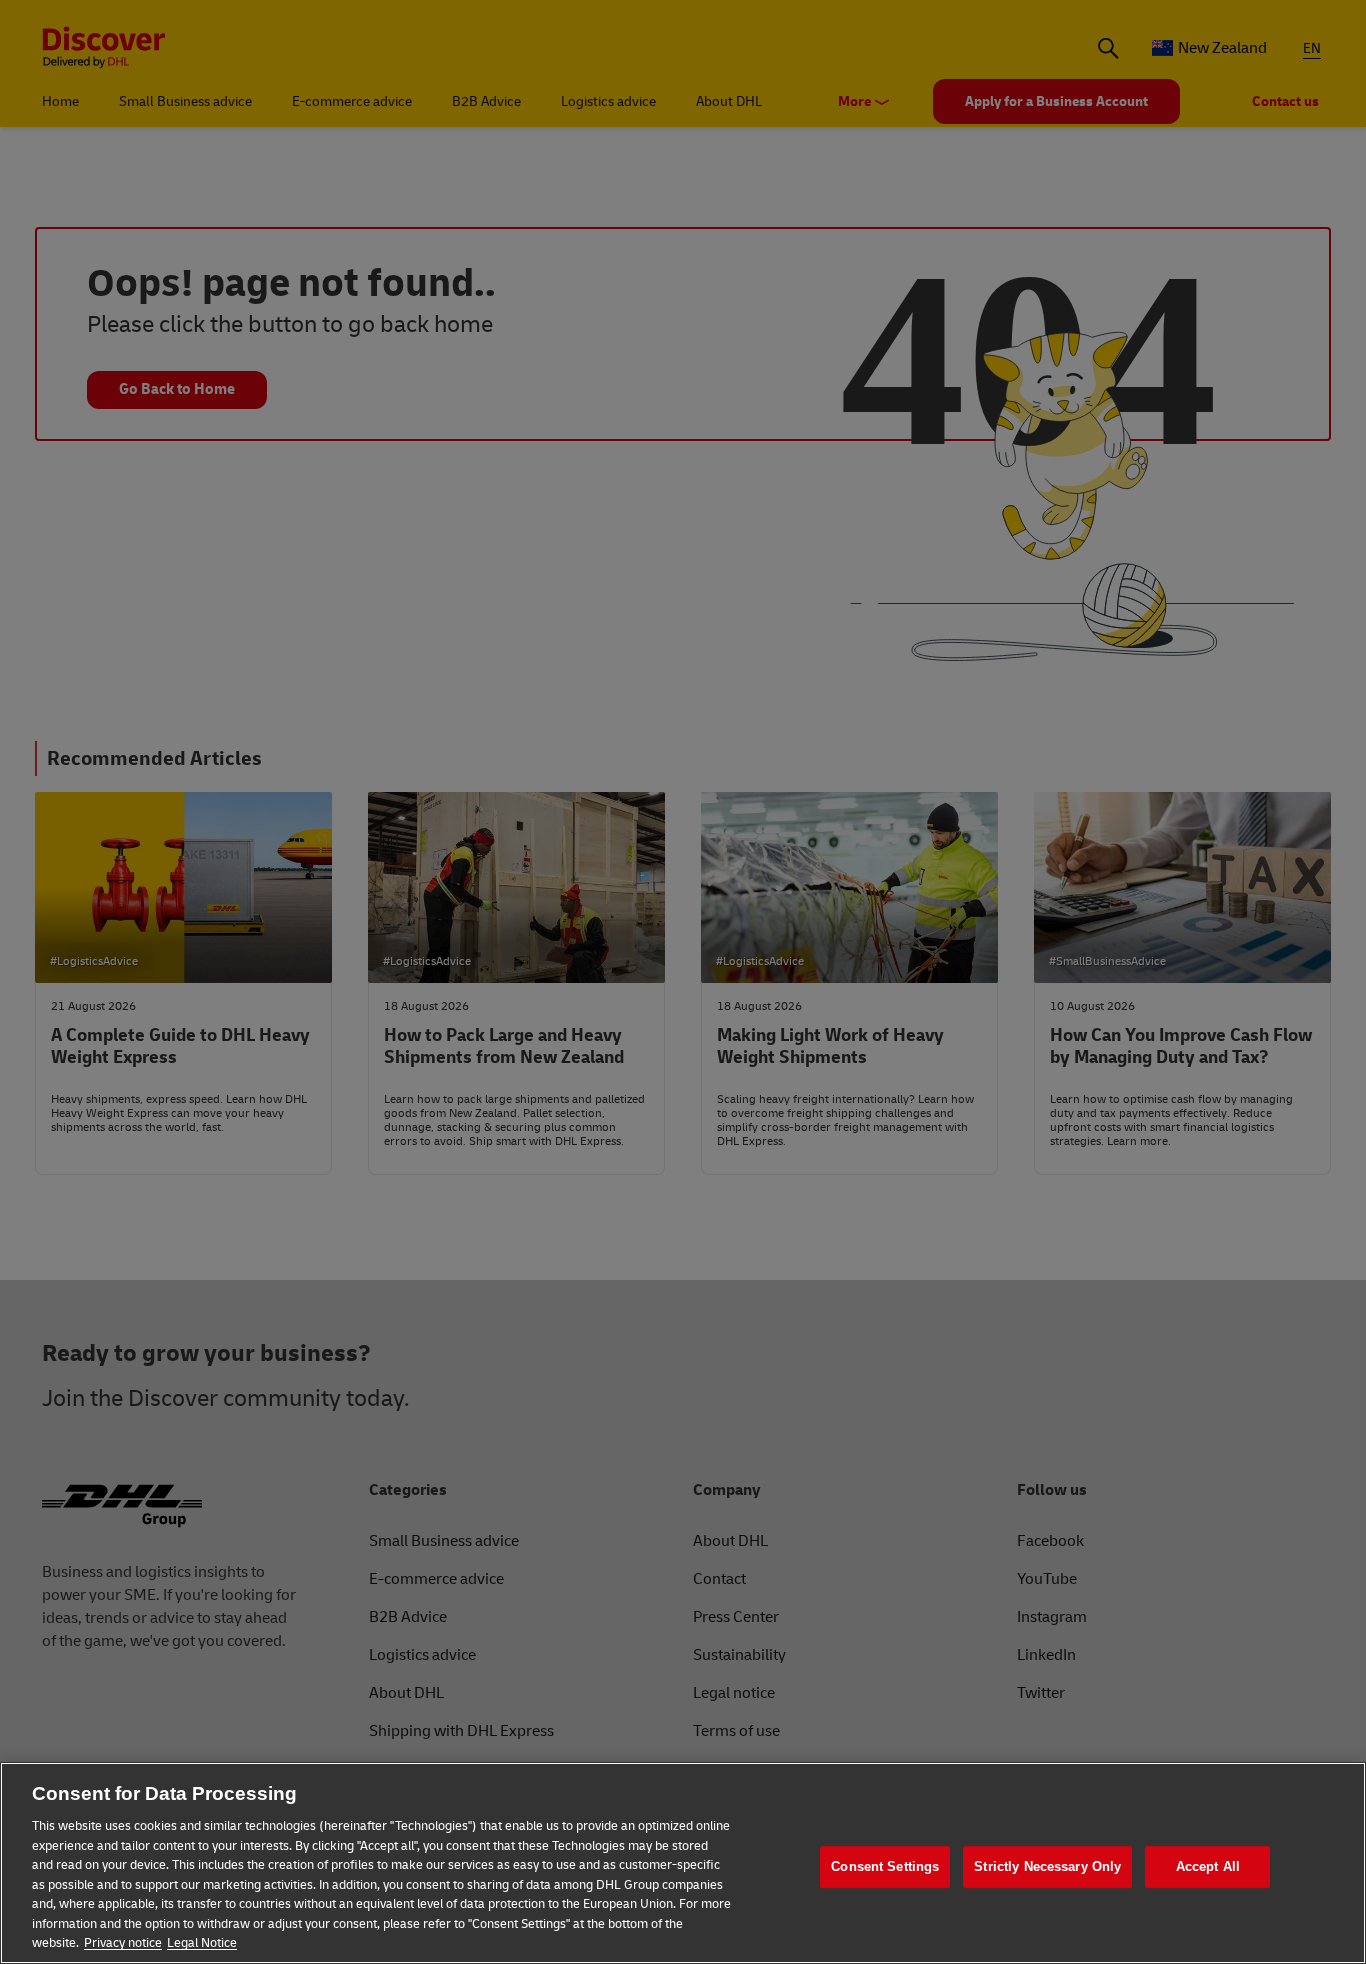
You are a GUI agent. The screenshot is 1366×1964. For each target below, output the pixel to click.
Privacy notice (123, 1943)
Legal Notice (202, 1943)
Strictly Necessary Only (1047, 1866)
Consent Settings (885, 1866)
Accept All (1208, 1866)
